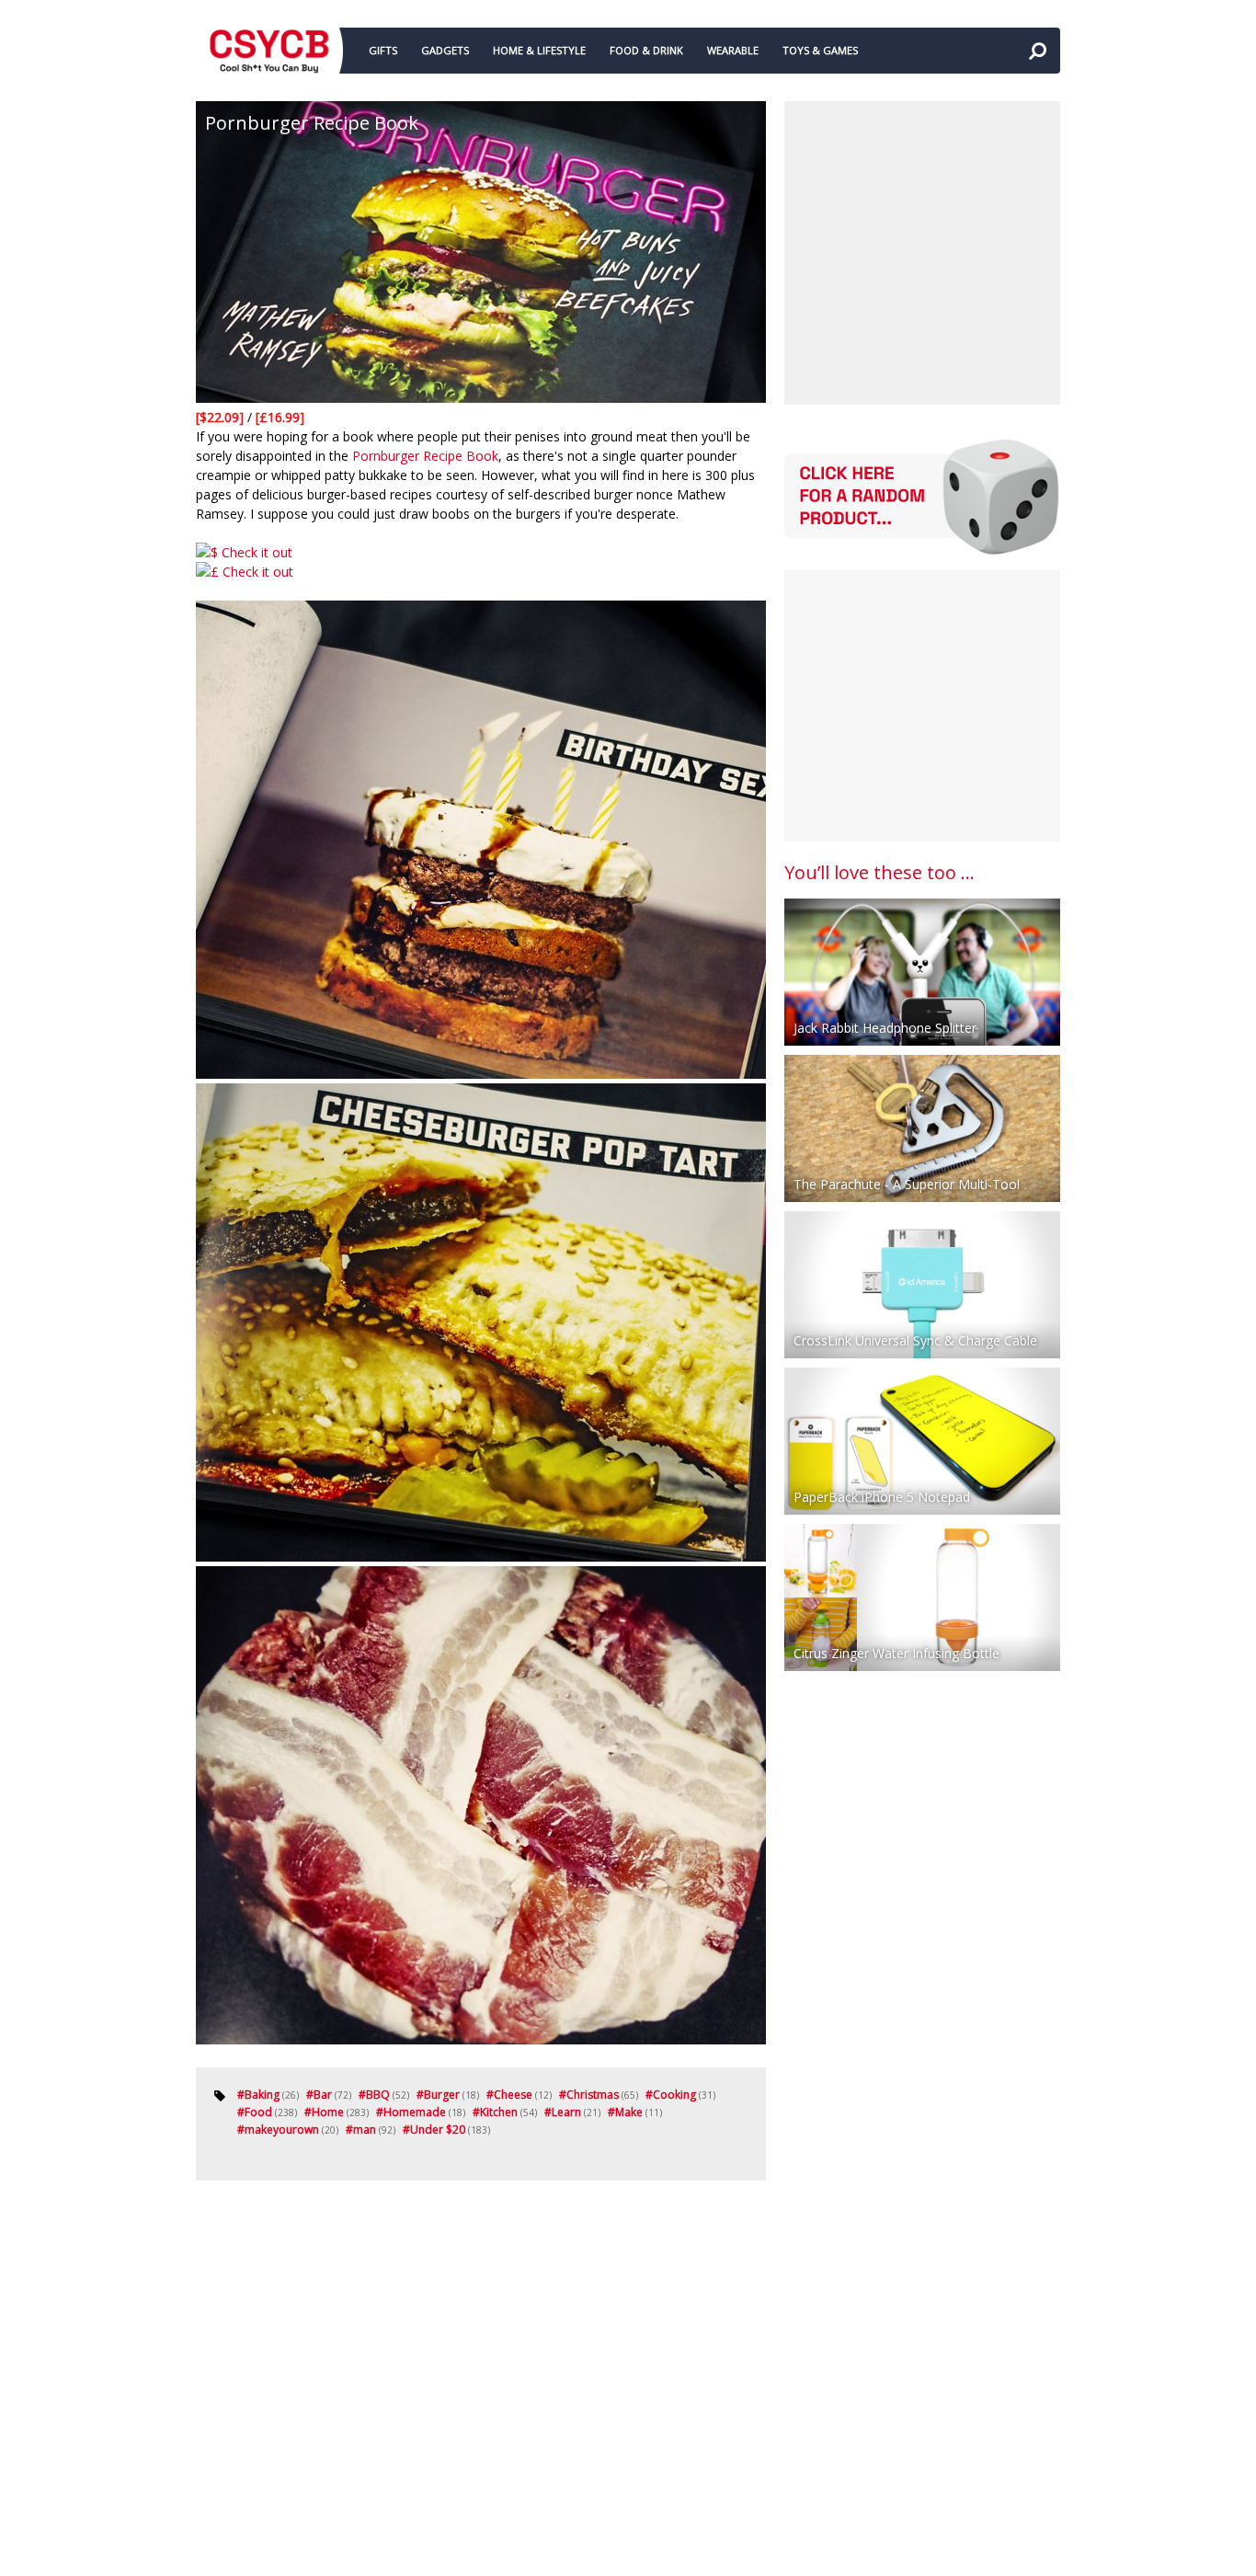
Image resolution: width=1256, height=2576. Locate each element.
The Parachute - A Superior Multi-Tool (907, 1184)
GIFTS (383, 50)
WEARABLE (733, 50)
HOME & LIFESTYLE (539, 50)
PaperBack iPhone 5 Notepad (882, 1497)
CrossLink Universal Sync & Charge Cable (915, 1340)
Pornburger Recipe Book (425, 456)
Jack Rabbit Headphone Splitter (885, 1028)
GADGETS (445, 50)
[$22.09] (222, 417)
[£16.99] (280, 417)
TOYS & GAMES (820, 50)
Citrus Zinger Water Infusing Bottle (896, 1653)
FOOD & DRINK (646, 50)
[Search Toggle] (1037, 51)
